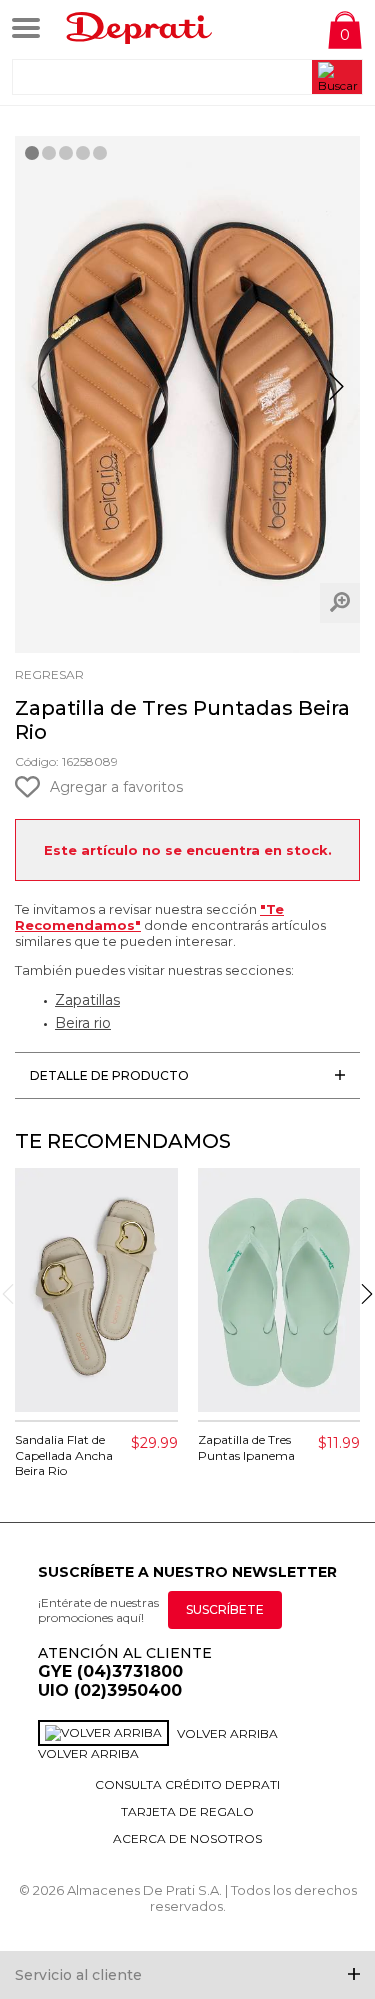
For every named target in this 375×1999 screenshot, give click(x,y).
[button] (336, 395)
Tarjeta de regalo (187, 1811)
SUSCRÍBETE (225, 1609)
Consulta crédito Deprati (187, 1784)
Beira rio (83, 1023)
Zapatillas (87, 1000)
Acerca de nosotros (187, 1838)
